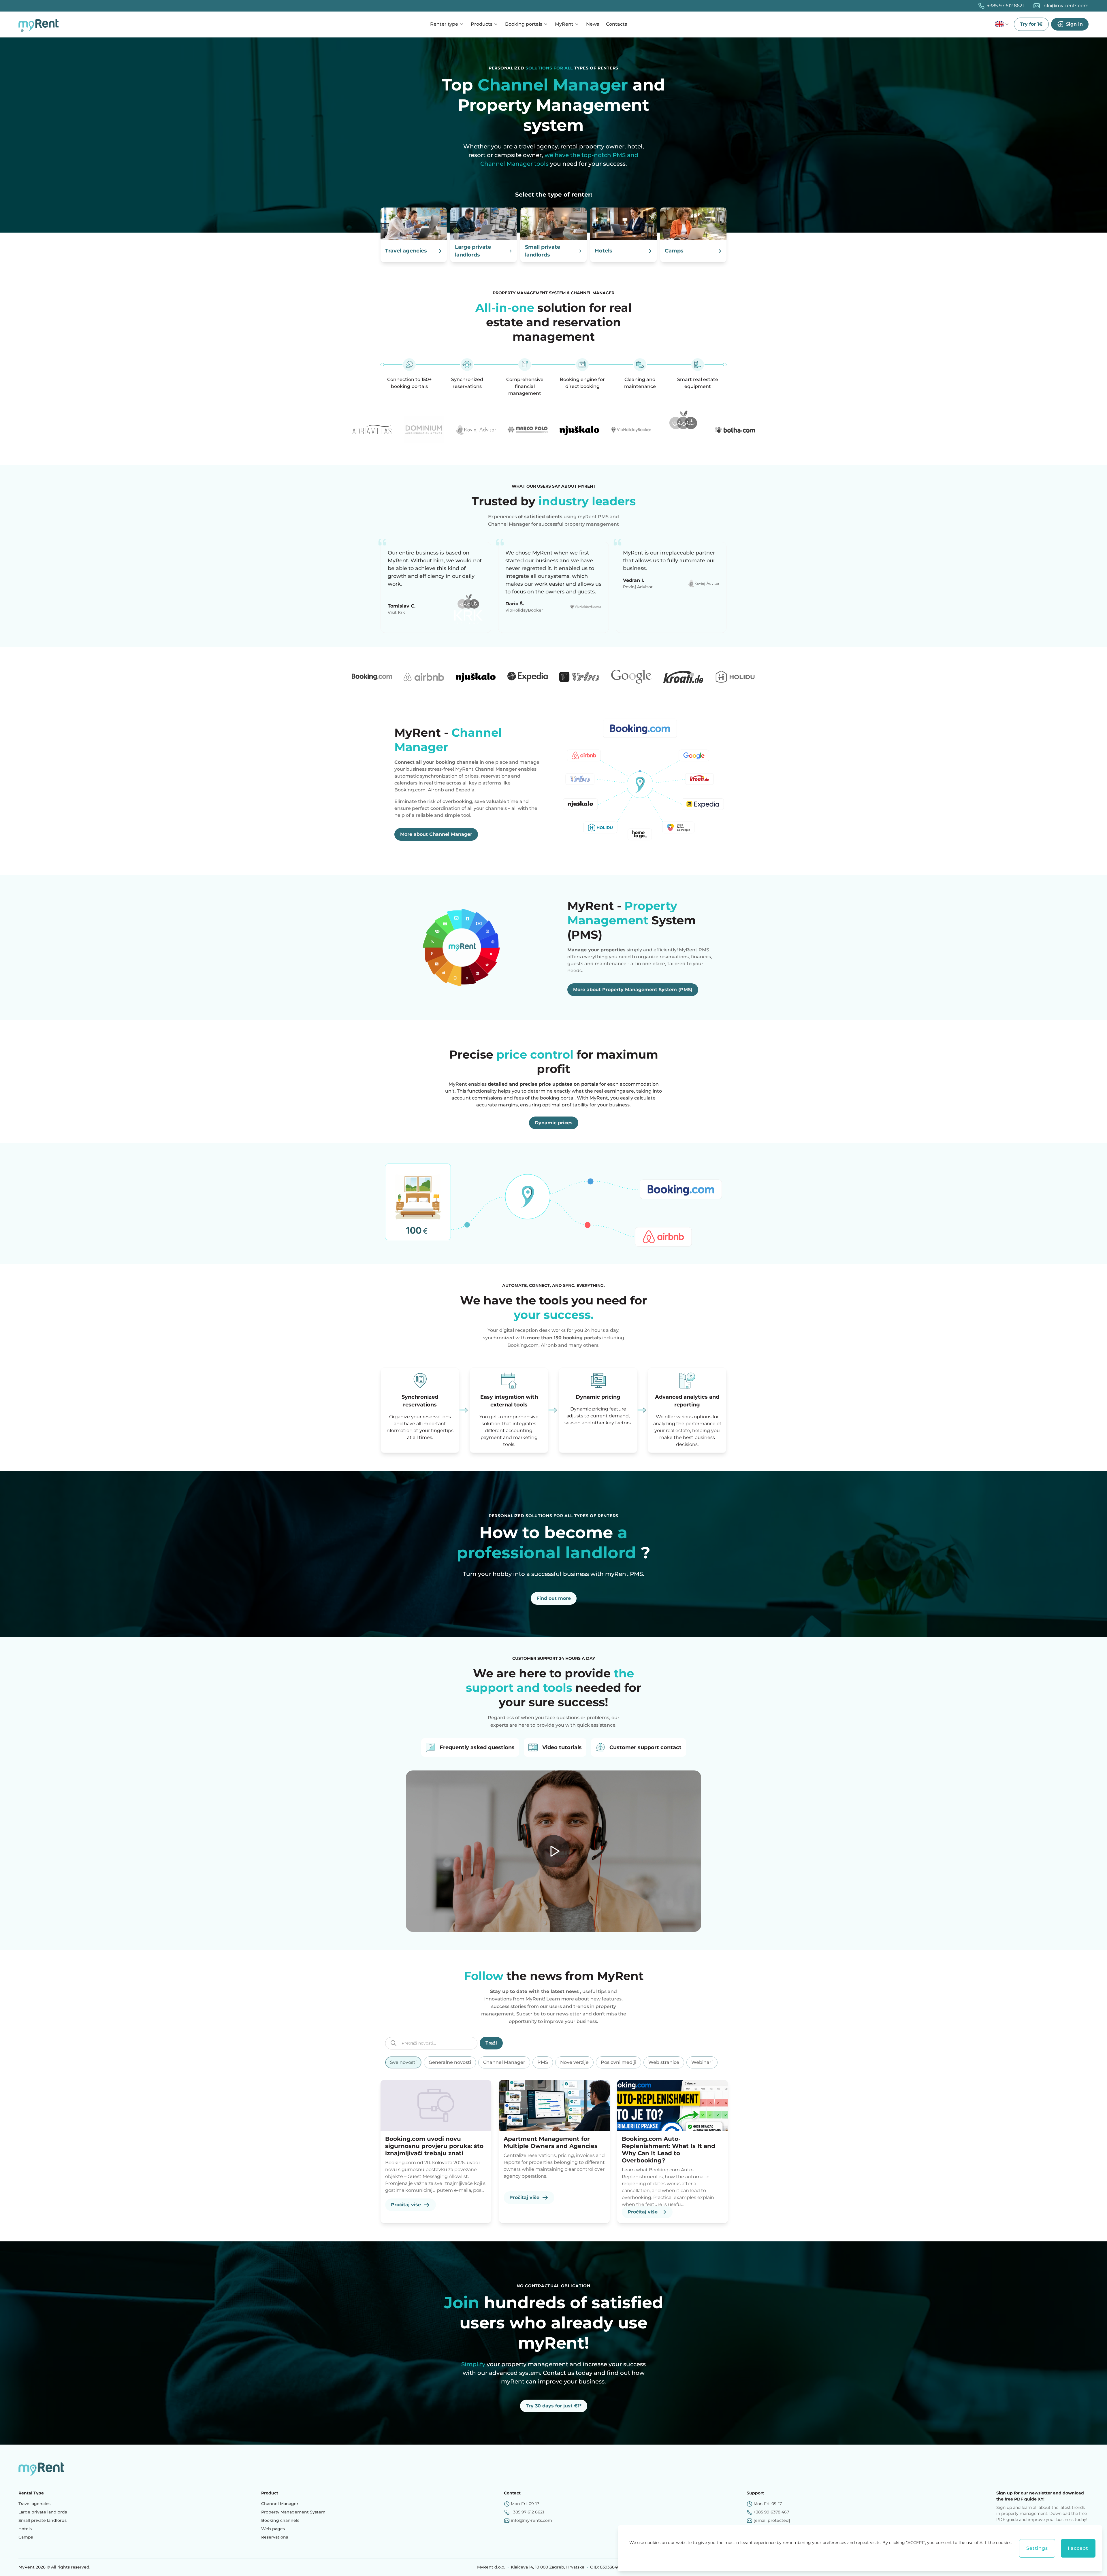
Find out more (554, 1598)
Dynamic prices (554, 1123)
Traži (491, 2043)
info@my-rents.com (1065, 6)
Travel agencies (34, 2504)
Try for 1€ (1031, 24)
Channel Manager (280, 2504)
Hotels (25, 2529)
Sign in (1074, 24)
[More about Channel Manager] (640, 783)
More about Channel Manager (436, 834)
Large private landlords (43, 2512)
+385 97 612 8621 (1006, 6)
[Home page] (40, 24)
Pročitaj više (406, 2205)
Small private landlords (43, 2520)
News (593, 24)
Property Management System (293, 2512)
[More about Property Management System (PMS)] (467, 947)
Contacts (616, 24)
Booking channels (280, 2520)
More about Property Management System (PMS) (633, 990)
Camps (26, 2537)
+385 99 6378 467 (771, 2512)
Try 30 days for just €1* (554, 2406)
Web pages (273, 2529)
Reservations (275, 2537)
